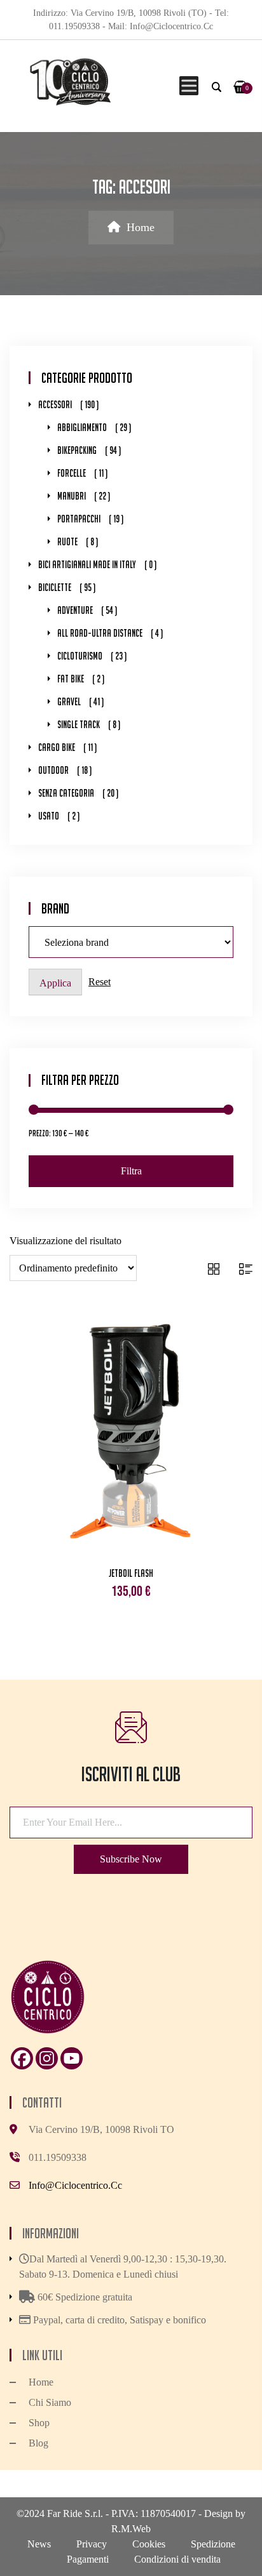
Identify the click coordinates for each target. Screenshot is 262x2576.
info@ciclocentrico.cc (75, 2185)
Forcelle (72, 473)
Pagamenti (88, 2559)
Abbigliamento (82, 428)
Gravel (69, 702)
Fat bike (71, 679)
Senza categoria (66, 793)
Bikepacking (77, 450)
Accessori (55, 405)
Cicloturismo (80, 656)
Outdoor (53, 770)
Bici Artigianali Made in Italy (87, 565)
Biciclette (55, 588)
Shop (39, 2423)
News (39, 2544)
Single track (79, 725)
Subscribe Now (131, 1859)
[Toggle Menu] (187, 86)
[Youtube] (72, 2058)
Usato (49, 816)
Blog (38, 2443)
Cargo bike (57, 747)
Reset (100, 982)
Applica (55, 983)
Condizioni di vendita (177, 2559)
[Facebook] (22, 2058)
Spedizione (213, 2544)
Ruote (67, 542)
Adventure (75, 610)
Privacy (92, 2544)
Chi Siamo (50, 2402)
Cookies (149, 2544)
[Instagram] (47, 2058)
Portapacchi (79, 519)
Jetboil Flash (131, 1573)
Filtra (131, 1171)
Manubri (72, 496)
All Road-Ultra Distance (100, 633)
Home (141, 227)
